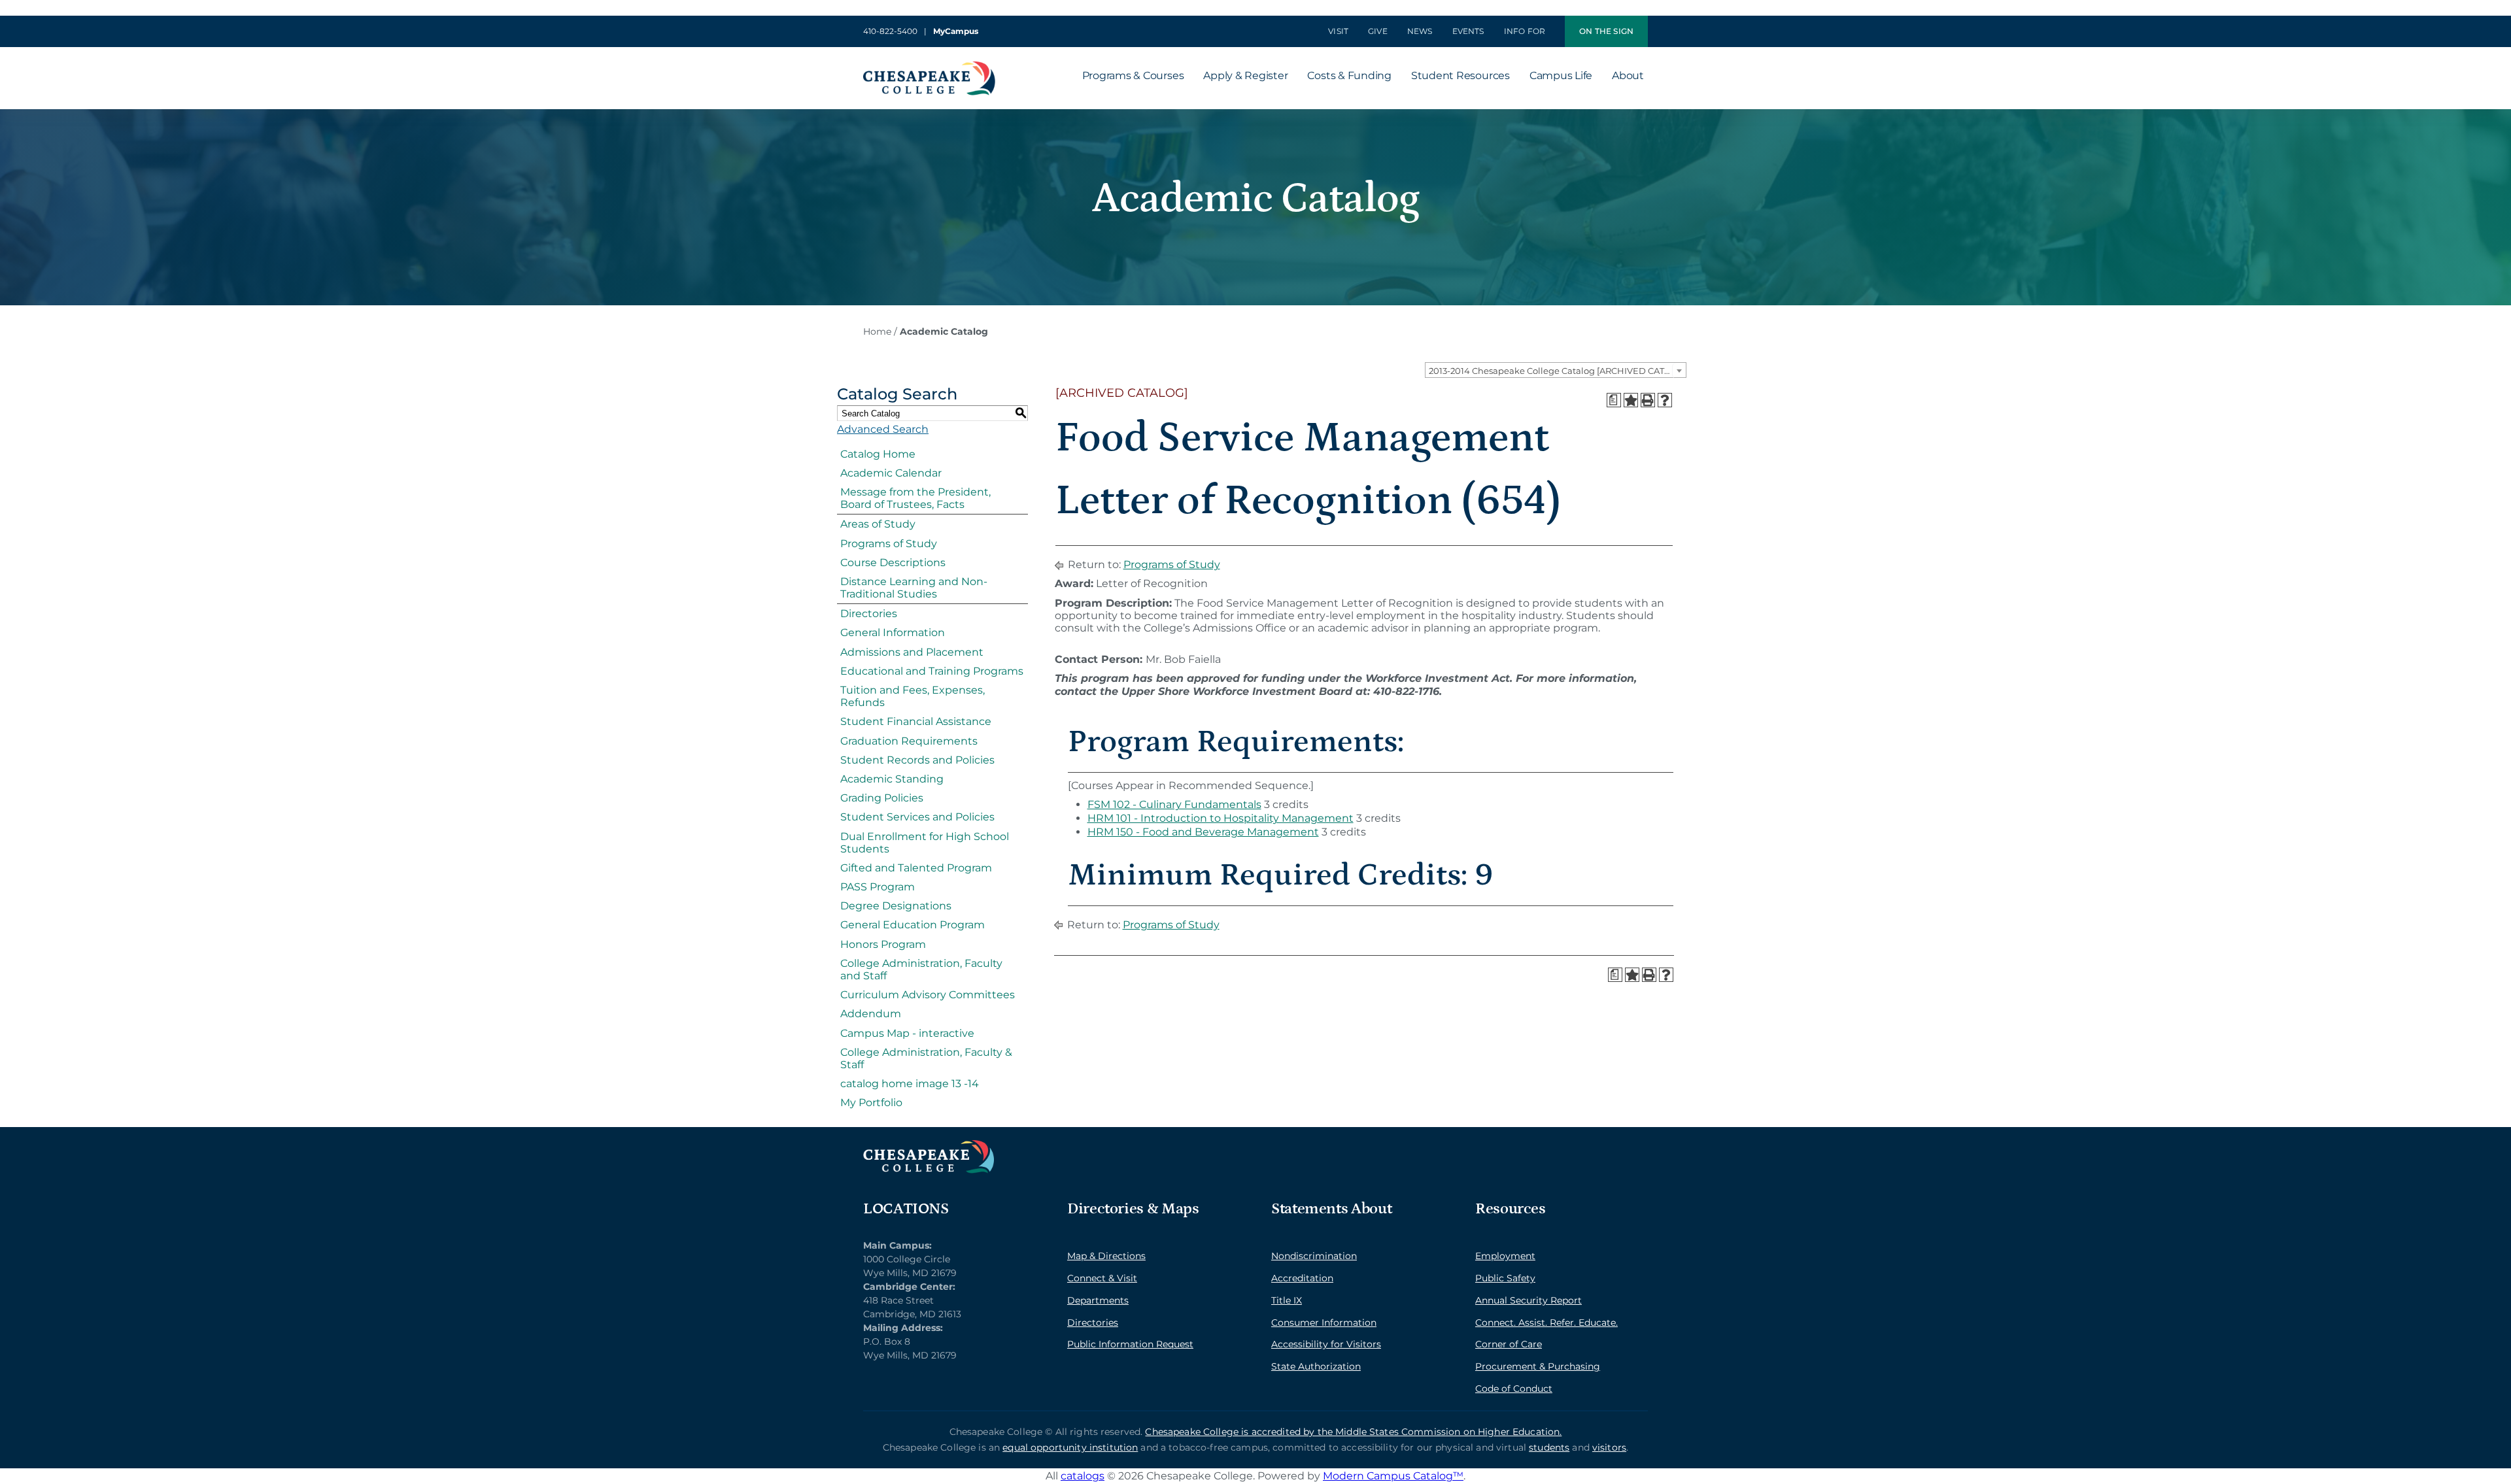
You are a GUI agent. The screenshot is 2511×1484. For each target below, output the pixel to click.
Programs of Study (889, 544)
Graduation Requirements (909, 741)
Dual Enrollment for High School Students (925, 843)
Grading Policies (882, 798)
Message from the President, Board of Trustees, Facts (915, 498)
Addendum (871, 1014)
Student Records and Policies (917, 760)
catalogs (1083, 1476)
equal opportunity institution (1070, 1447)
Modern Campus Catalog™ (1393, 1476)
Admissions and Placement (912, 652)
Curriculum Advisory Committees (928, 995)
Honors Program (883, 944)
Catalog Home (878, 454)
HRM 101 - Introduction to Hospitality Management (1221, 818)
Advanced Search (883, 429)
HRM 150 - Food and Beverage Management (1203, 832)
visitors (1609, 1447)
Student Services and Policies (917, 817)
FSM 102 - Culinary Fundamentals (1174, 804)
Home (877, 331)
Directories (869, 614)
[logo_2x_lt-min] (929, 1145)
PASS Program (878, 887)
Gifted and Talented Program (916, 868)
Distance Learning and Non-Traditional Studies (914, 588)
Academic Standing (892, 779)
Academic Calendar (891, 473)
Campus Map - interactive (907, 1033)
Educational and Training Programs (932, 671)
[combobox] (1556, 370)
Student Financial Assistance (916, 721)
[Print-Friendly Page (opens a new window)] (1648, 400)
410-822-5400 (890, 31)
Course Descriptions (893, 563)
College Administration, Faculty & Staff (926, 1058)
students (1549, 1447)
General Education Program (913, 925)
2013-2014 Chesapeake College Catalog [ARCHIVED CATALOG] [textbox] (1557, 371)
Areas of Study (878, 524)
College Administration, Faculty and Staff (921, 970)
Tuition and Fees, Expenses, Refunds (913, 696)
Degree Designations (896, 906)
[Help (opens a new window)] (1665, 400)
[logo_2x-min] (929, 66)
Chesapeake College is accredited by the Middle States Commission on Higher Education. (1353, 1432)
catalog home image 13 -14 (910, 1084)
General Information (893, 632)
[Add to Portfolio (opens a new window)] (1631, 400)
